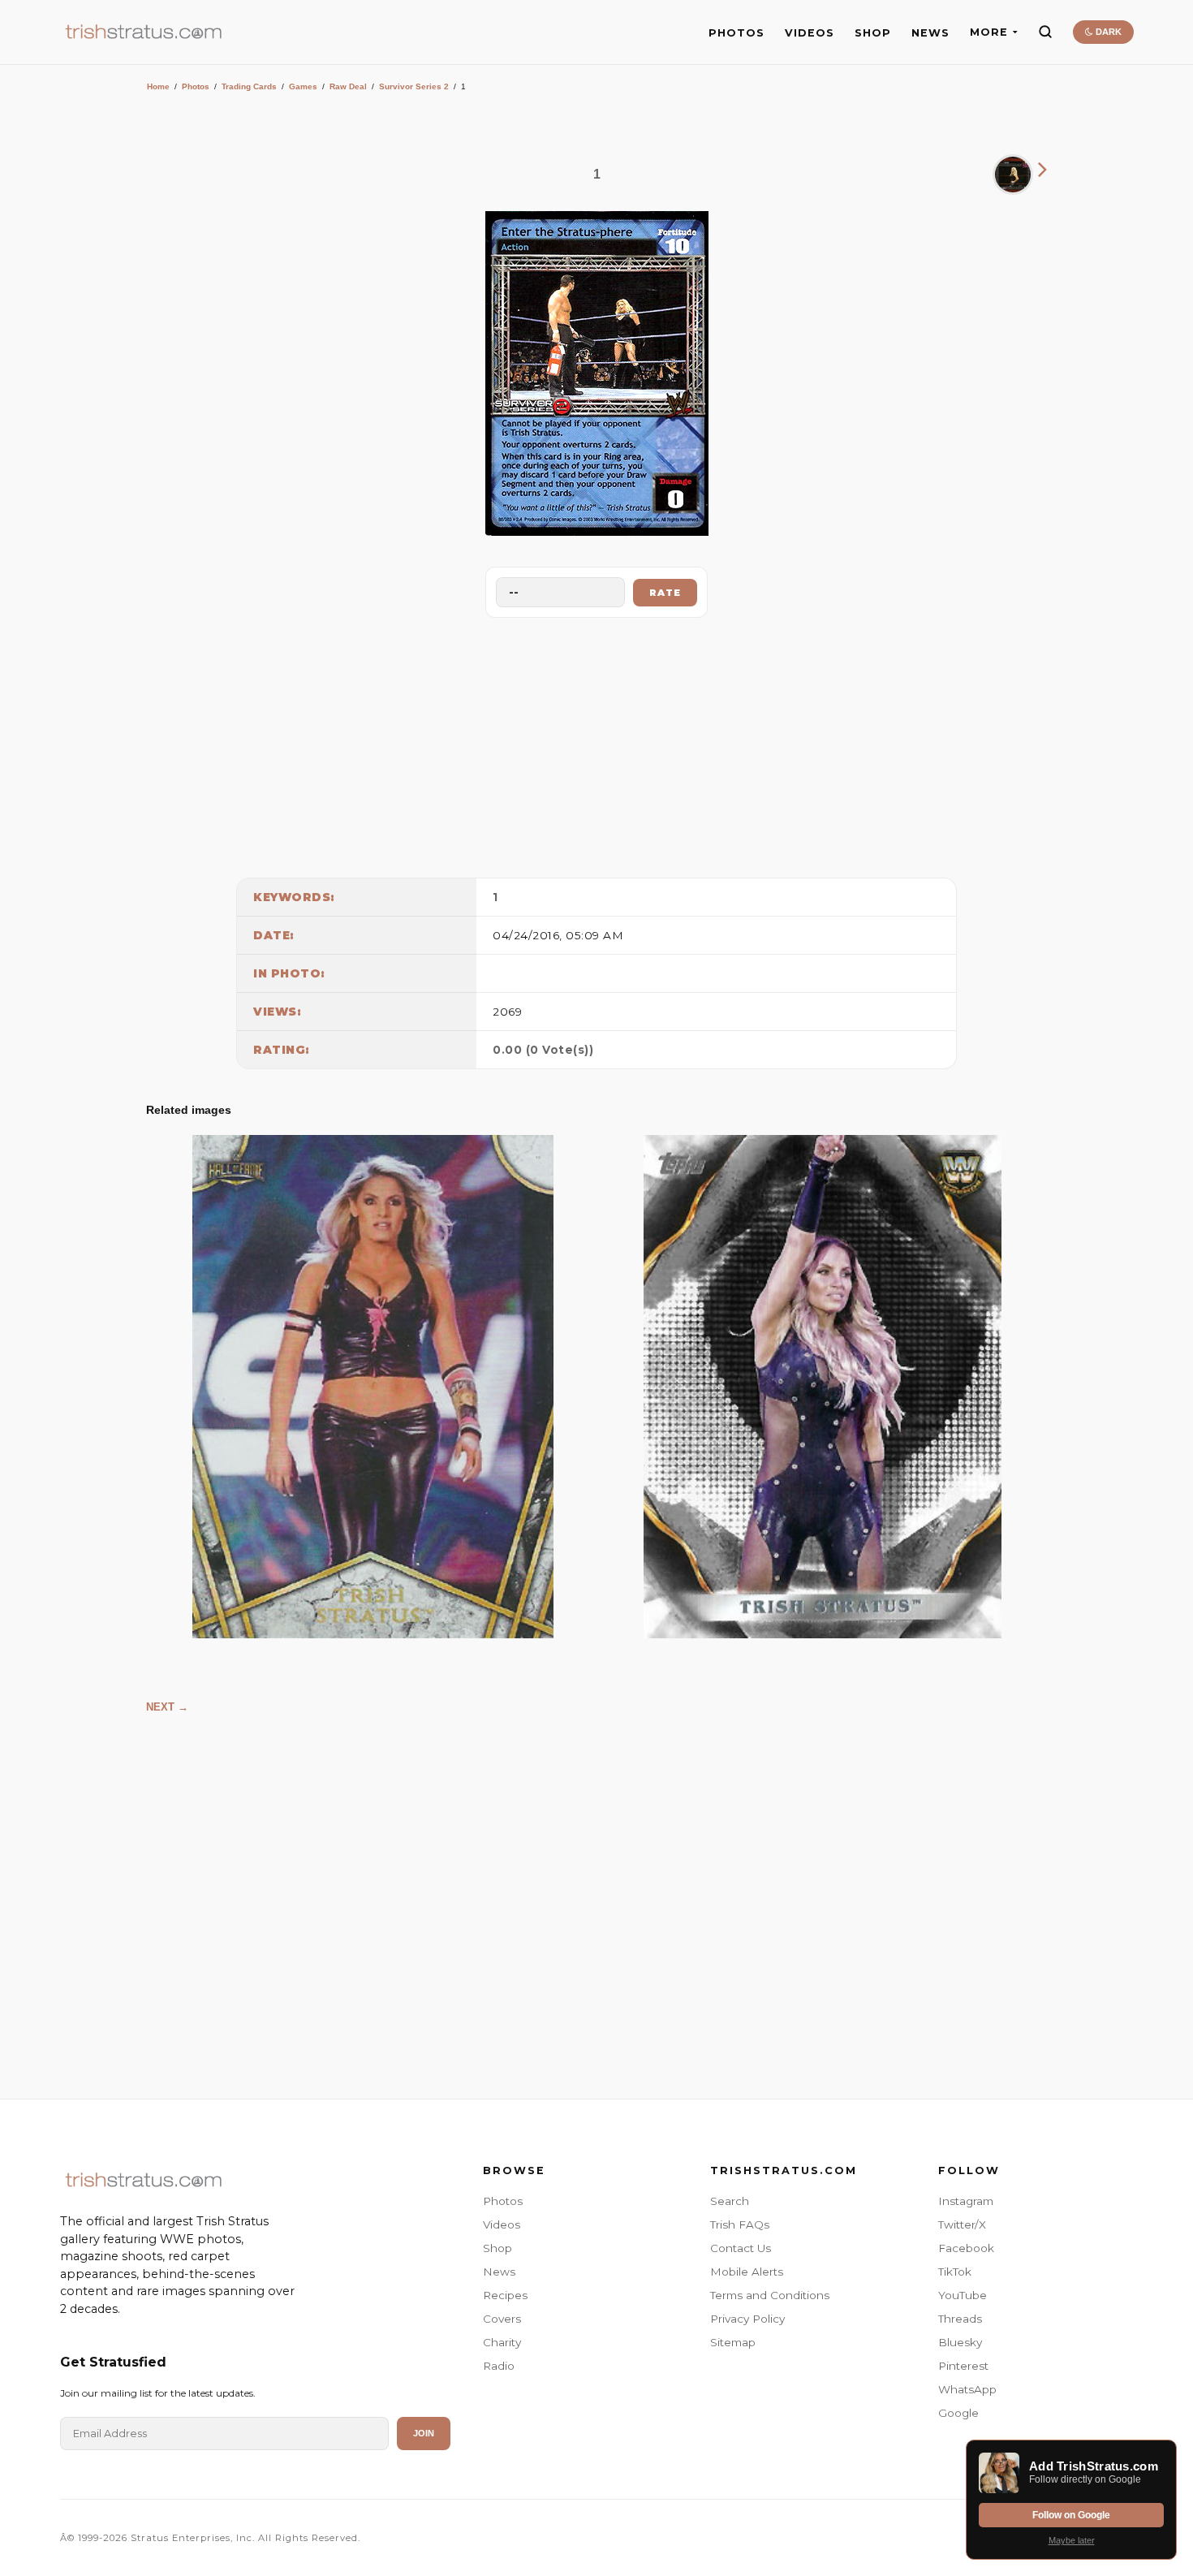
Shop (497, 2248)
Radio (499, 2366)
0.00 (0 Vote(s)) (543, 1050)
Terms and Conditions (770, 2295)
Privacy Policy (747, 2319)
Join (424, 2433)
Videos (502, 2224)
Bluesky (960, 2342)
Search (730, 2201)
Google (958, 2413)
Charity (502, 2342)
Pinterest (963, 2366)
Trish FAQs (740, 2224)
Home (158, 86)
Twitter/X (962, 2224)
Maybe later (1072, 2540)
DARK (1107, 32)
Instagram (966, 2201)
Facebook (966, 2248)
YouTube (963, 2295)
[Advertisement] (596, 744)
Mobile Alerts (747, 2272)
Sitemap (733, 2342)
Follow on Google (1071, 2515)
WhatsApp (967, 2389)
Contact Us (741, 2248)
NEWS (930, 33)
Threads (960, 2319)
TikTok (955, 2272)
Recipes (505, 2295)
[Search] (1045, 32)
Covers (502, 2319)
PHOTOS (736, 33)
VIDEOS (810, 33)
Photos (196, 86)
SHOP (873, 33)
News (499, 2272)
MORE (989, 32)
